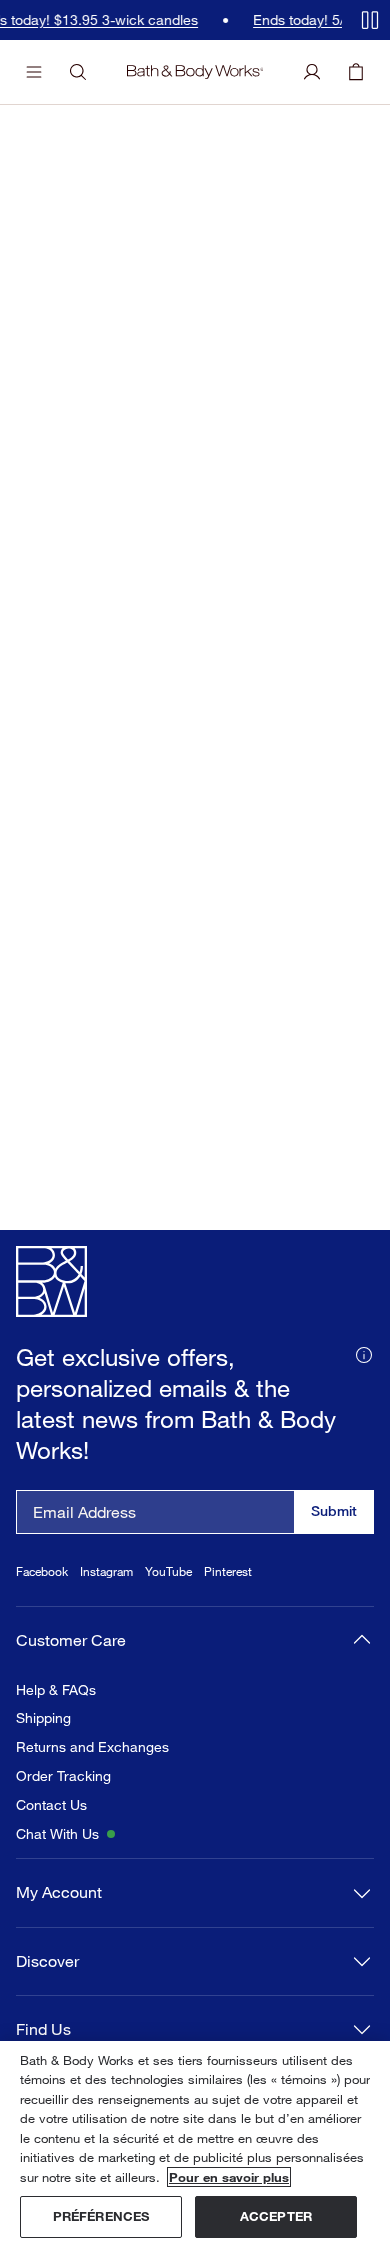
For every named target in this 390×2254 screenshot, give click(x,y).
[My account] (312, 72)
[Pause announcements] (370, 20)
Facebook (42, 1571)
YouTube (168, 1571)
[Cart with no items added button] (356, 72)
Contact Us (51, 1805)
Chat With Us (57, 1834)
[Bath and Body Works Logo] (195, 72)
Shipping (43, 1718)
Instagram (106, 1571)
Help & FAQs (56, 1690)
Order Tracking (63, 1776)
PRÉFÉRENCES (101, 2216)
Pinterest (228, 1571)
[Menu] (34, 72)
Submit (334, 1510)
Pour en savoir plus (229, 2177)
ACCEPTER (276, 2216)
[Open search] (78, 72)
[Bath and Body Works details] (364, 1353)
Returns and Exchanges (92, 1747)
